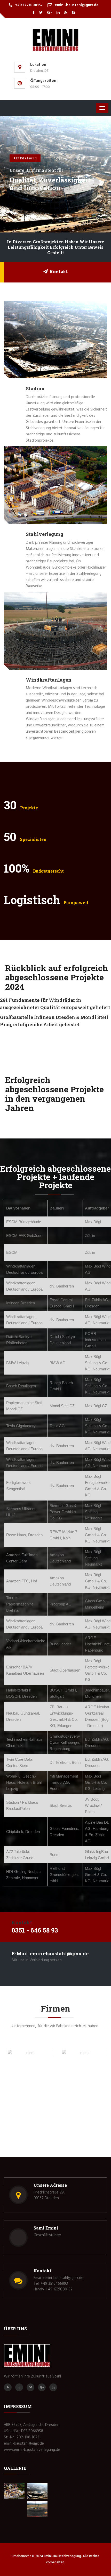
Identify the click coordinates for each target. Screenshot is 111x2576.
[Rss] (66, 13)
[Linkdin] (58, 13)
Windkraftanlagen (49, 680)
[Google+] (50, 13)
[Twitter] (41, 13)
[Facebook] (34, 13)
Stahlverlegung (45, 534)
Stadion (35, 388)
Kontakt (59, 272)
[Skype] (73, 13)
